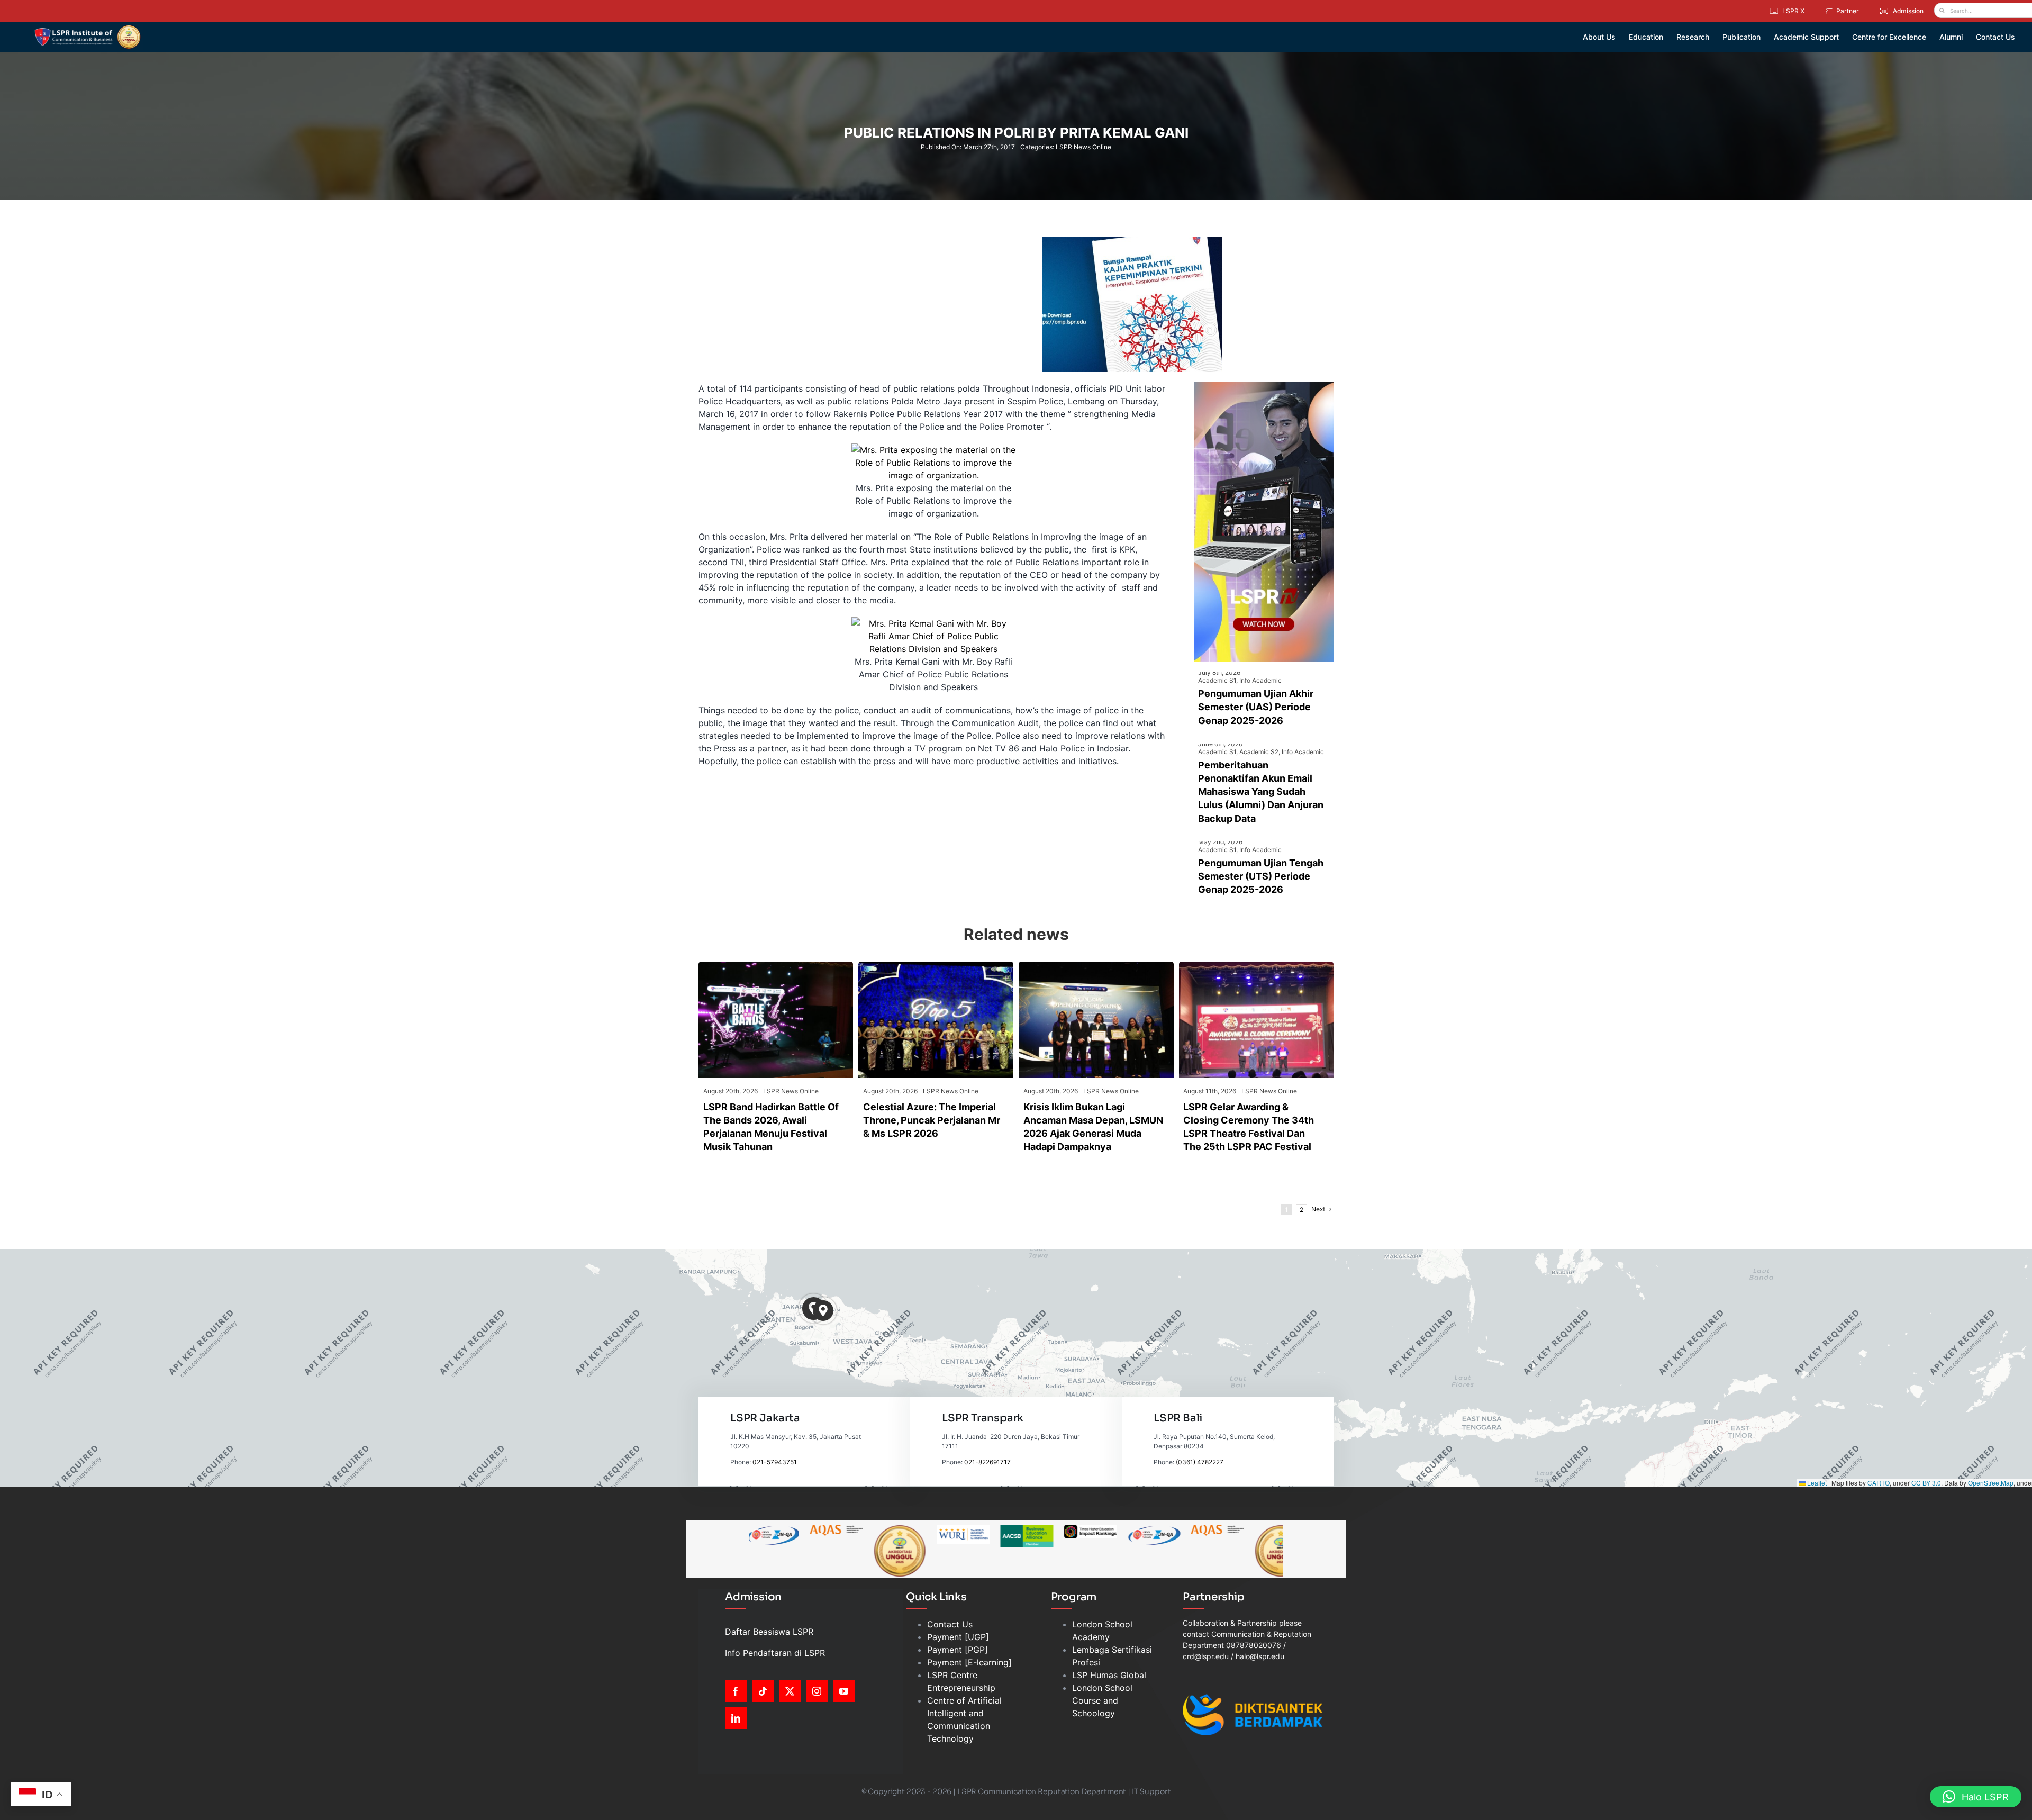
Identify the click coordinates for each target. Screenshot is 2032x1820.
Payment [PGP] (958, 1650)
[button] (823, 1311)
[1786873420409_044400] (936, 966)
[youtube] (844, 1691)
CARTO (1879, 1483)
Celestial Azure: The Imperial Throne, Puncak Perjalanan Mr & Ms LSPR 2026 (932, 1120)
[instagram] (817, 1691)
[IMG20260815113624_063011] (776, 966)
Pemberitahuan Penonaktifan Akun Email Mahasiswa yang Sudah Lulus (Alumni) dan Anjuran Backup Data (1261, 792)
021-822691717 (987, 1462)
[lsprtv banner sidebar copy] (1264, 386)
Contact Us (950, 1624)
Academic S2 (1259, 752)
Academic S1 (1217, 680)
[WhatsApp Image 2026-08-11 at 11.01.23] (1257, 966)
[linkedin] (736, 1718)
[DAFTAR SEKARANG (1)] (88, 29)
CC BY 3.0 (1926, 1483)
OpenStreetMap (1991, 1483)
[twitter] (790, 1691)
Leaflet (1816, 1483)
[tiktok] (763, 1691)
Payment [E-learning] (969, 1662)
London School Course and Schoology (1102, 1700)
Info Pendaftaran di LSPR (775, 1653)
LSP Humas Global (1109, 1675)
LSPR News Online (1083, 147)
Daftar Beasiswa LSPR (769, 1632)
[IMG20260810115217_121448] (1096, 966)
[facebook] (736, 1691)
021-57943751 (775, 1462)
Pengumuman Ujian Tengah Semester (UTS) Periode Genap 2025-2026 (1261, 876)
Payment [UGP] (958, 1637)
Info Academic (1260, 680)
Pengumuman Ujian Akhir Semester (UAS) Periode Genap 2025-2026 (1256, 707)
